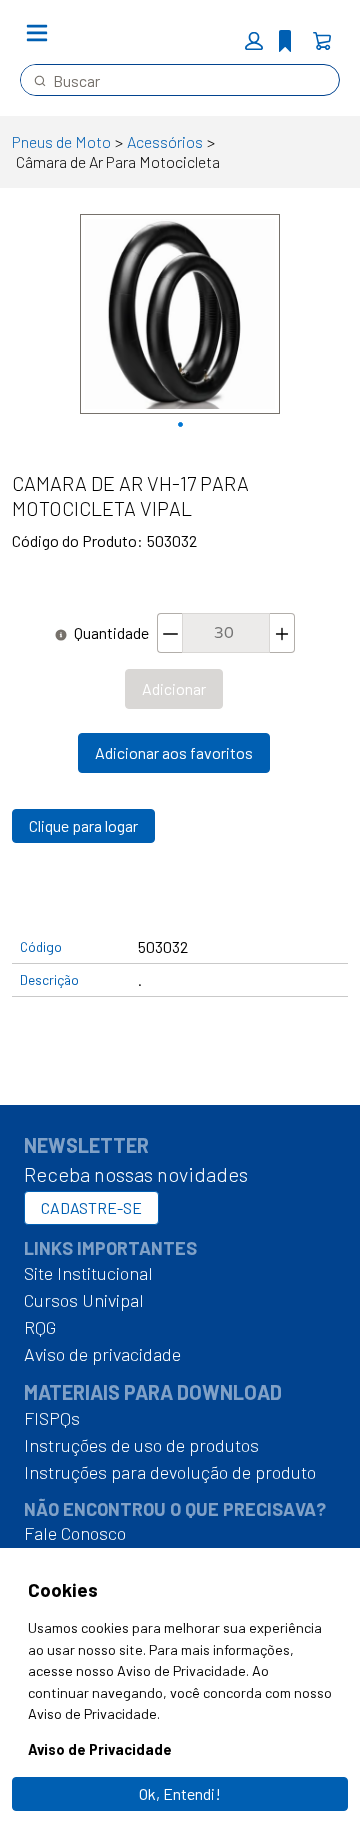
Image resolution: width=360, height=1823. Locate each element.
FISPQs (52, 1418)
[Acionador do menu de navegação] (37, 33)
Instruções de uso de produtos (141, 1445)
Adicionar (174, 688)
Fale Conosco (75, 1533)
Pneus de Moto (61, 141)
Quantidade (111, 632)
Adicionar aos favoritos (174, 752)
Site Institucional (88, 1273)
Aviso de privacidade (102, 1354)
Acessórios (165, 141)
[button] (254, 41)
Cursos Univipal (84, 1300)
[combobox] (172, 80)
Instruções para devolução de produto (170, 1472)
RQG (40, 1327)
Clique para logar (83, 825)
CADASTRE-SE (91, 1207)
